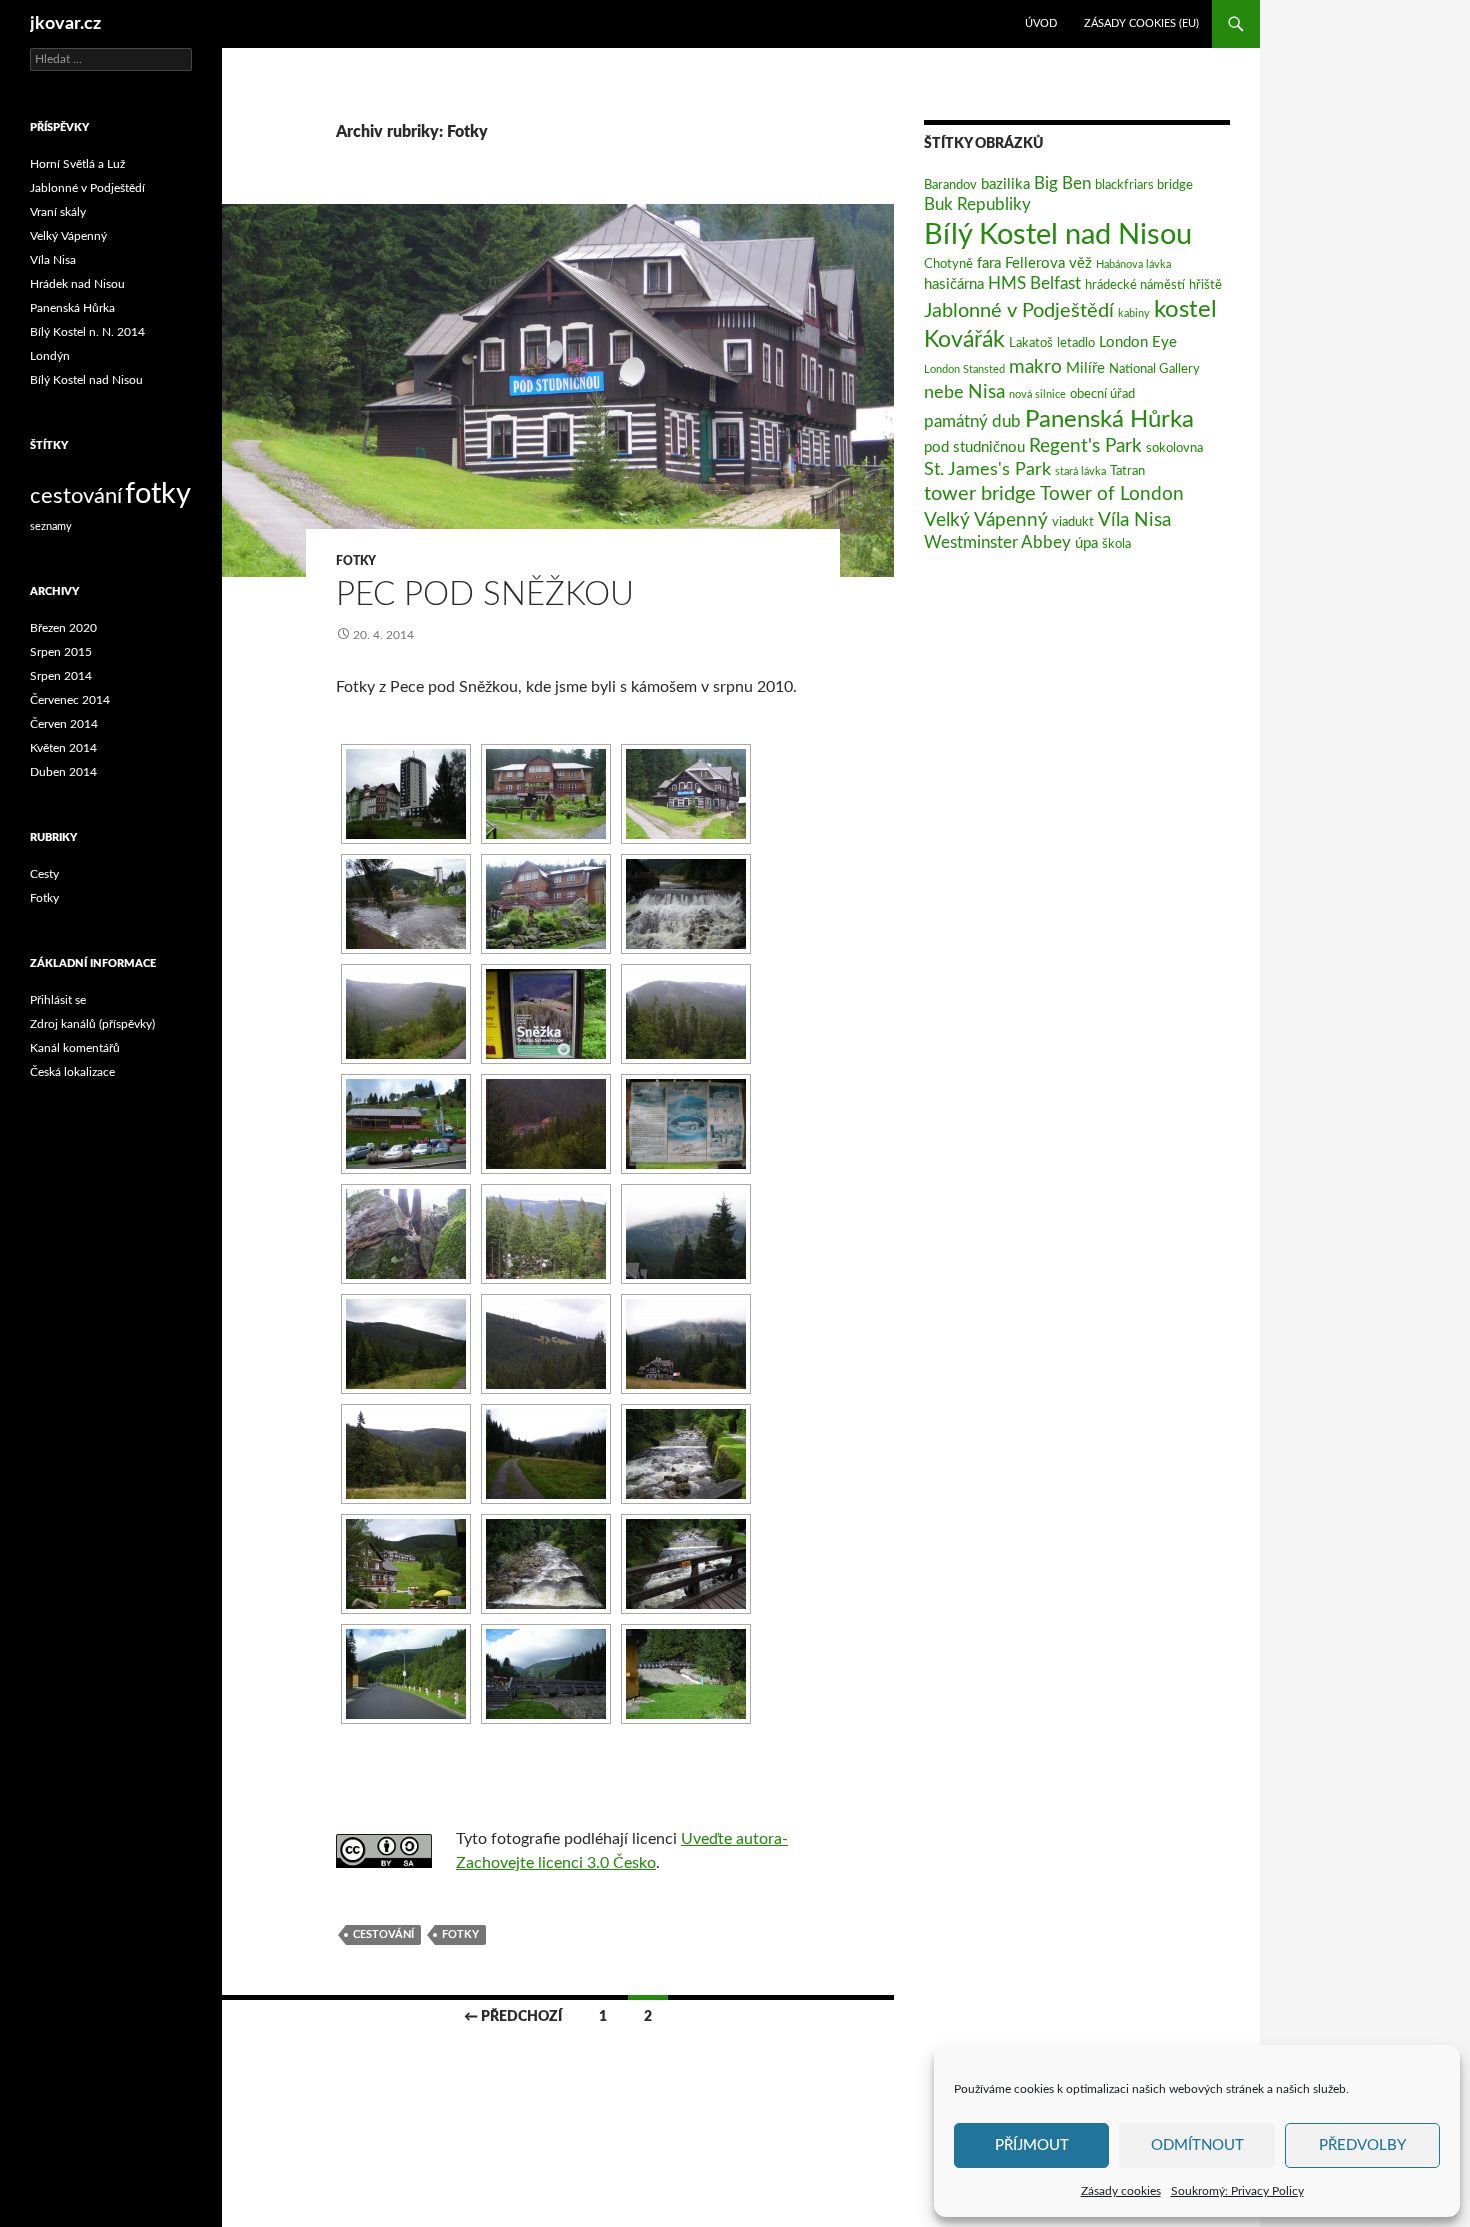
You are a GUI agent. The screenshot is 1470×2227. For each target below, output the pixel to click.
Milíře (1085, 368)
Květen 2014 (63, 748)
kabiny (1134, 313)
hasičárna (954, 284)
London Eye (1138, 342)
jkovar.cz (65, 24)
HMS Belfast (1034, 284)
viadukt (1073, 522)
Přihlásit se (58, 1000)
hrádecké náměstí (1135, 285)
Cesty (44, 874)
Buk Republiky (977, 205)
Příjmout (1032, 2145)
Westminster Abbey (997, 543)
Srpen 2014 (61, 676)
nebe (944, 392)
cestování (383, 1934)
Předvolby (1362, 2145)
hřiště (1205, 285)
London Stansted (964, 369)
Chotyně (948, 264)
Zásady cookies (1121, 2191)
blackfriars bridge (1144, 185)
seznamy (51, 526)
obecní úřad (1102, 394)
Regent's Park (1085, 446)
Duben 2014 (63, 772)
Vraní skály (58, 212)
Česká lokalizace (72, 1072)
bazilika (1005, 184)
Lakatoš (1031, 343)
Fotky (356, 561)
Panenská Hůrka (1109, 420)
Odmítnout (1197, 2145)
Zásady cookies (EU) (1141, 23)
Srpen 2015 (61, 652)
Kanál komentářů (75, 1048)
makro (1035, 367)
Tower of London (1112, 494)
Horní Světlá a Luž (77, 164)
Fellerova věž (1048, 263)
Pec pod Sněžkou (485, 594)
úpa (1086, 543)
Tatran (1127, 471)
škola (1116, 544)
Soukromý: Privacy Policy (1237, 2191)
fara (989, 263)
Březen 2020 (63, 628)
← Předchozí (513, 2017)
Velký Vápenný (986, 520)
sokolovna (1174, 448)
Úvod (1041, 23)
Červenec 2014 (70, 700)
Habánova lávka (1133, 264)
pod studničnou (974, 447)
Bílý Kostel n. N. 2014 (87, 332)
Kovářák (964, 340)
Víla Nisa (1134, 520)
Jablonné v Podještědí (1019, 311)
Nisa (986, 392)
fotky (460, 1934)
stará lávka (1080, 471)
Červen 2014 (64, 724)
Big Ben (1062, 184)
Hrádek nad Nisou (77, 284)
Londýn (50, 356)
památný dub (972, 422)
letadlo (1076, 343)
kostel (1185, 310)
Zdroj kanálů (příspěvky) (92, 1024)
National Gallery (1154, 369)
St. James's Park (987, 469)
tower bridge (980, 494)
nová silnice (1037, 394)
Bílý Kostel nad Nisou (1058, 235)
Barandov (950, 185)
